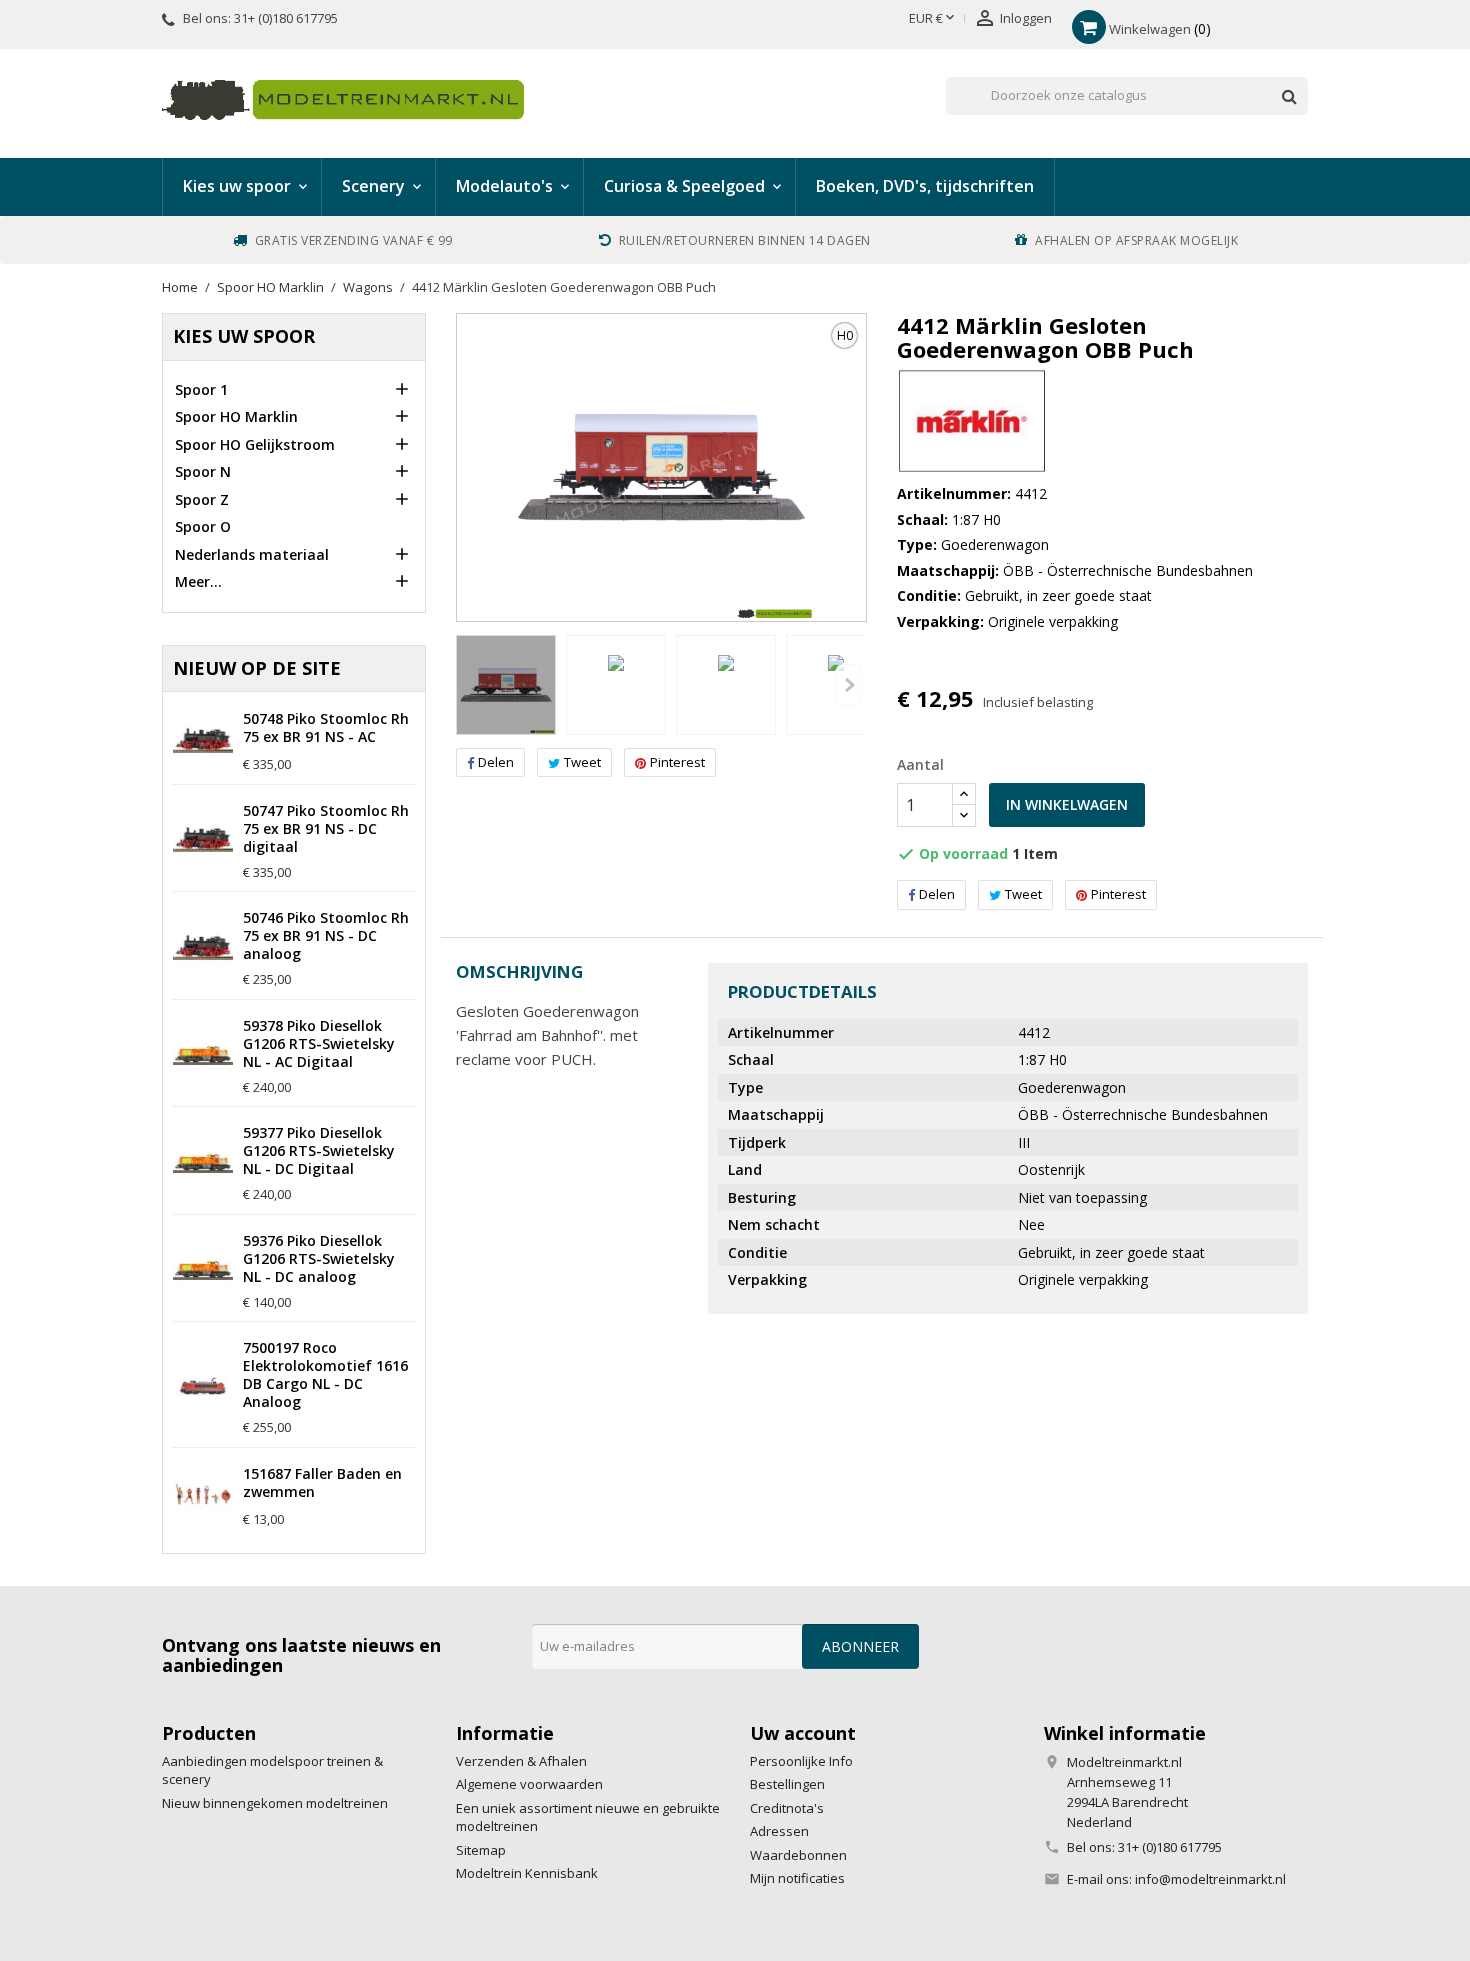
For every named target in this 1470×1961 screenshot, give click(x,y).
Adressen (779, 1831)
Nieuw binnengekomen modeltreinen (275, 1803)
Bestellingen (787, 1784)
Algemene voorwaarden (529, 1784)
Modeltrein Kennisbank (527, 1873)
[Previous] (848, 685)
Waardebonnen (798, 1855)
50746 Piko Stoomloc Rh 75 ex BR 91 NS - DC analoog (326, 936)
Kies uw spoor (244, 336)
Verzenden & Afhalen (521, 1761)
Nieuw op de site (257, 668)
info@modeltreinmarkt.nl (1210, 1879)
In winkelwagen (1067, 804)
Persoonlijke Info (801, 1761)
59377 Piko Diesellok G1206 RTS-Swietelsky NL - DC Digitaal (319, 1151)
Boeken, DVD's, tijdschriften (925, 186)
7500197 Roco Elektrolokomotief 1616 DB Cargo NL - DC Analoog (325, 1375)
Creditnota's (787, 1808)
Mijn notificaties (797, 1878)
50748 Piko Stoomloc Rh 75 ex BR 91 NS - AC (326, 728)
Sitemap (481, 1850)
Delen (496, 762)
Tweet (582, 762)
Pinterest (677, 762)
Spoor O (203, 526)
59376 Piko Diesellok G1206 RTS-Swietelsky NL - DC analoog (319, 1259)
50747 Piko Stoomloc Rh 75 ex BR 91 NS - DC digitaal (326, 829)
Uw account (803, 1733)
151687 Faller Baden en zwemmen (322, 1483)
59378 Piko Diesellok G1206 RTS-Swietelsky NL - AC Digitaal (319, 1044)
